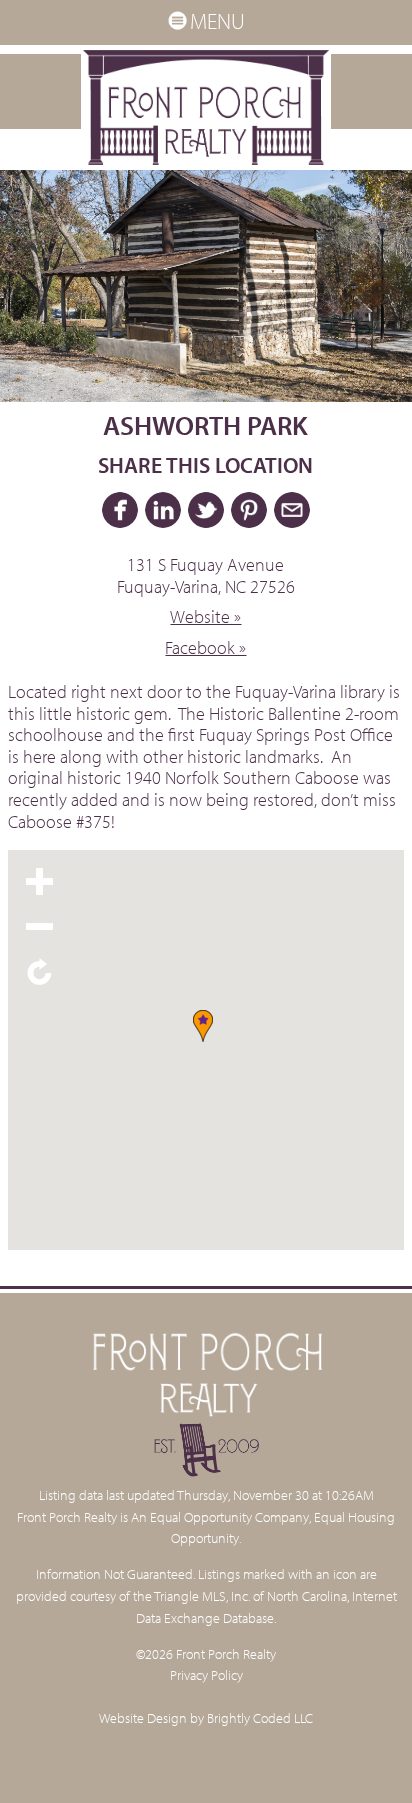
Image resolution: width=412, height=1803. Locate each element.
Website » (205, 616)
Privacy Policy (206, 1674)
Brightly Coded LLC (260, 1717)
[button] (205, 1030)
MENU (217, 21)
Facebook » (205, 647)
